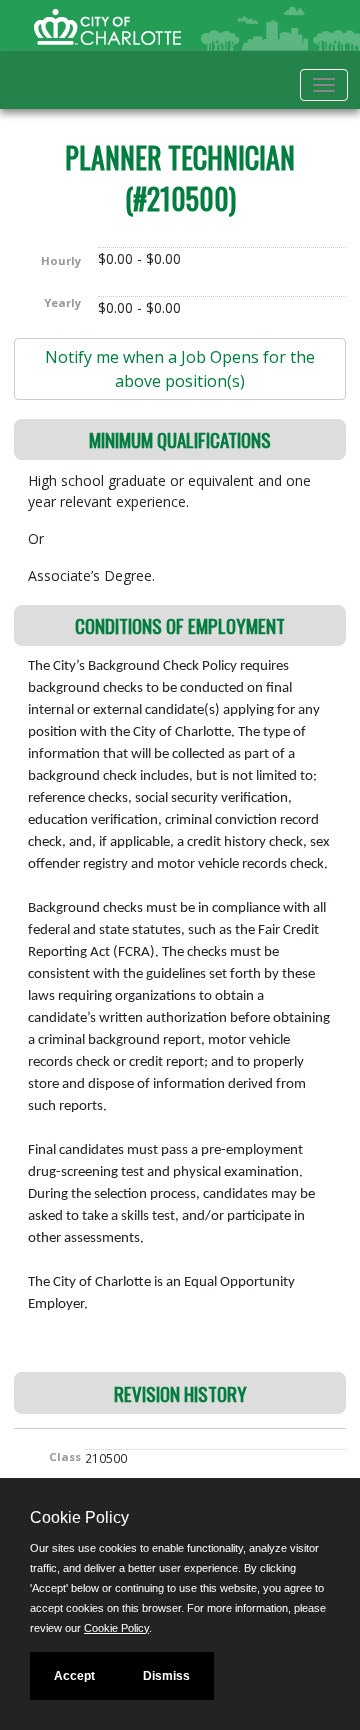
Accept (74, 1676)
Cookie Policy (116, 1628)
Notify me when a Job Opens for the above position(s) (180, 369)
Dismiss (166, 1676)
